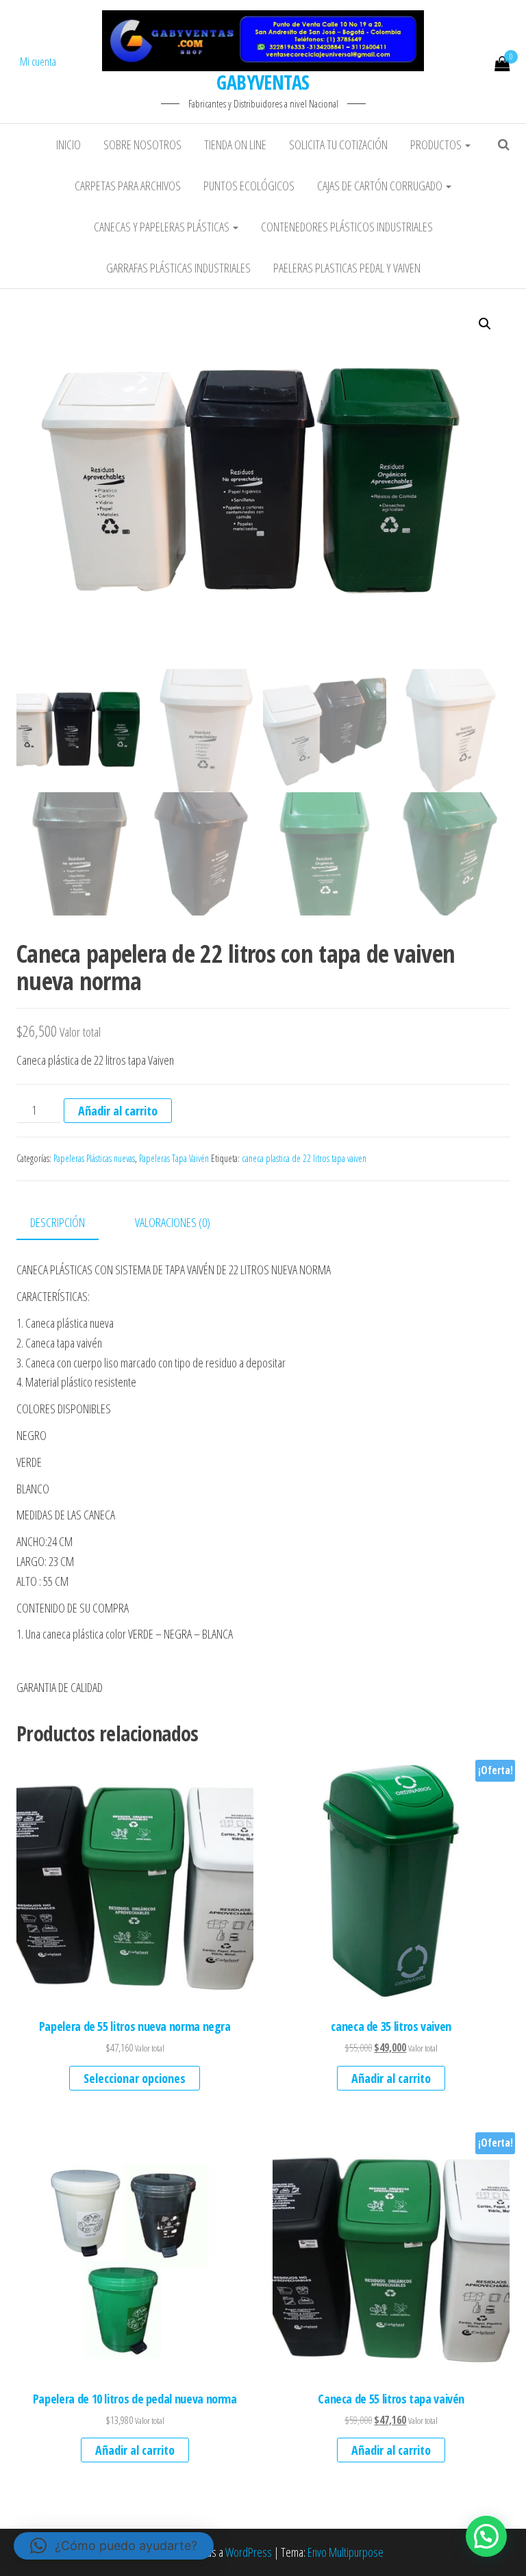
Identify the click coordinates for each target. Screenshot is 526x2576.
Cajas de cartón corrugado (381, 186)
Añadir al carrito (118, 1111)
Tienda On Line (235, 144)
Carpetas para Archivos (128, 186)
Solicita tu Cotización (338, 144)
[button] (485, 324)
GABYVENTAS (263, 82)
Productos (437, 144)
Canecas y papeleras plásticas (163, 227)
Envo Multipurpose (346, 2552)
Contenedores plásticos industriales (347, 227)
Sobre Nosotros (142, 144)
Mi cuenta (38, 62)
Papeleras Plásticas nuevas (94, 1158)
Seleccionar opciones (135, 2078)
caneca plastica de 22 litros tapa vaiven (304, 1158)
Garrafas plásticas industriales (178, 268)
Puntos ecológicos (249, 186)
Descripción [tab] (58, 1222)
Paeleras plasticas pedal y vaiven (347, 268)
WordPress (249, 2552)
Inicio (68, 144)
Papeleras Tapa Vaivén (174, 1158)
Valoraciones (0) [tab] (173, 1222)
